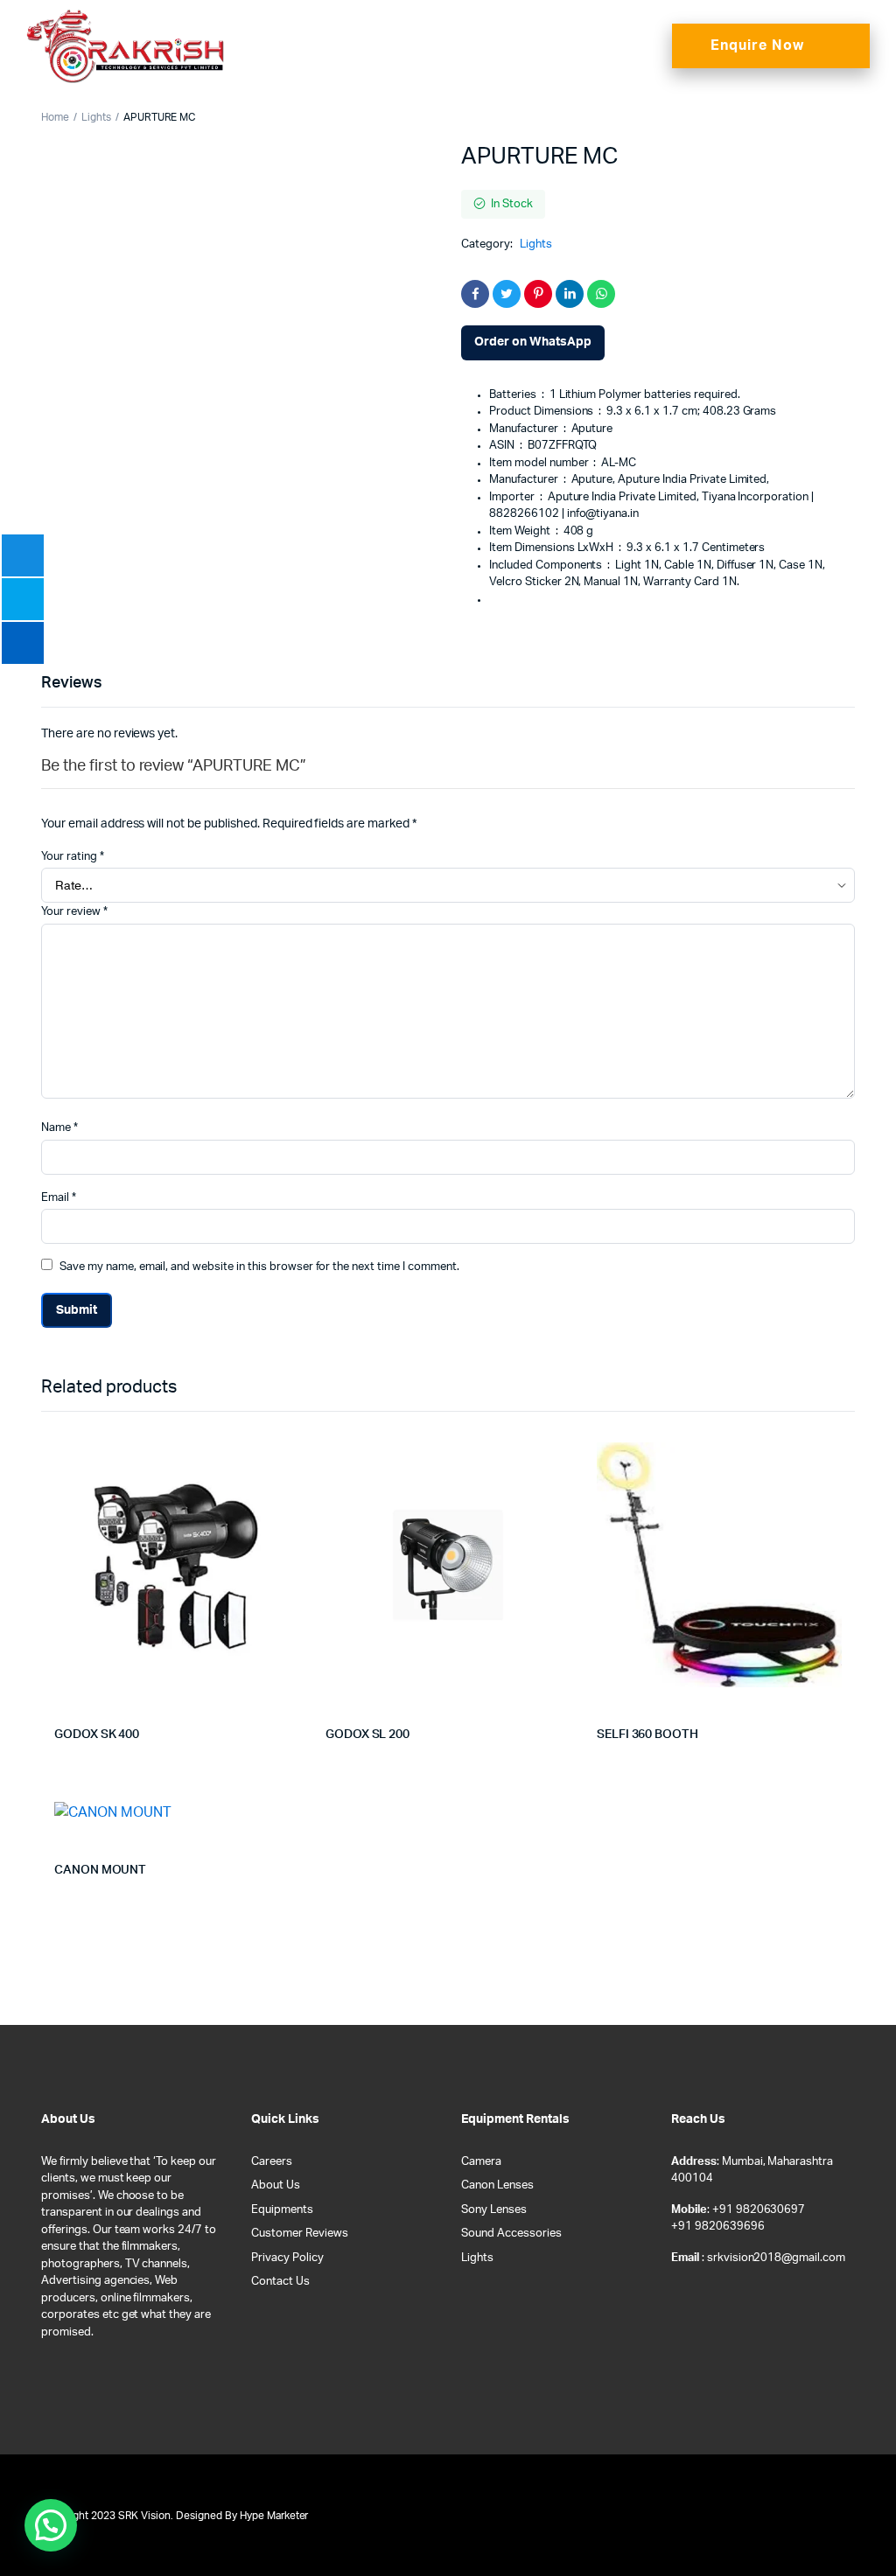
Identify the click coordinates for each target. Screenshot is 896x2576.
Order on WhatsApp (533, 342)
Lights (96, 117)
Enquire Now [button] (757, 45)
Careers (272, 2162)
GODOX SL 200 (367, 1735)
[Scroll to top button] (868, 2506)
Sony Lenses (494, 2210)
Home (55, 117)
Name (59, 1128)
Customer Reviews (300, 2234)
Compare (294, 1466)
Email (59, 1198)
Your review (74, 912)
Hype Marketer (274, 2516)
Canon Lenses (497, 2185)
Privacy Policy (287, 2258)
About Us (276, 2185)
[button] (636, 46)
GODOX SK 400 (97, 1735)
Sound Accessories (511, 2234)
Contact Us (280, 2282)
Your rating (73, 857)
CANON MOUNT (100, 1870)
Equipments (282, 2210)
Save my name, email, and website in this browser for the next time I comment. (259, 1267)
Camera (481, 2162)
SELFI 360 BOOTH (647, 1735)
